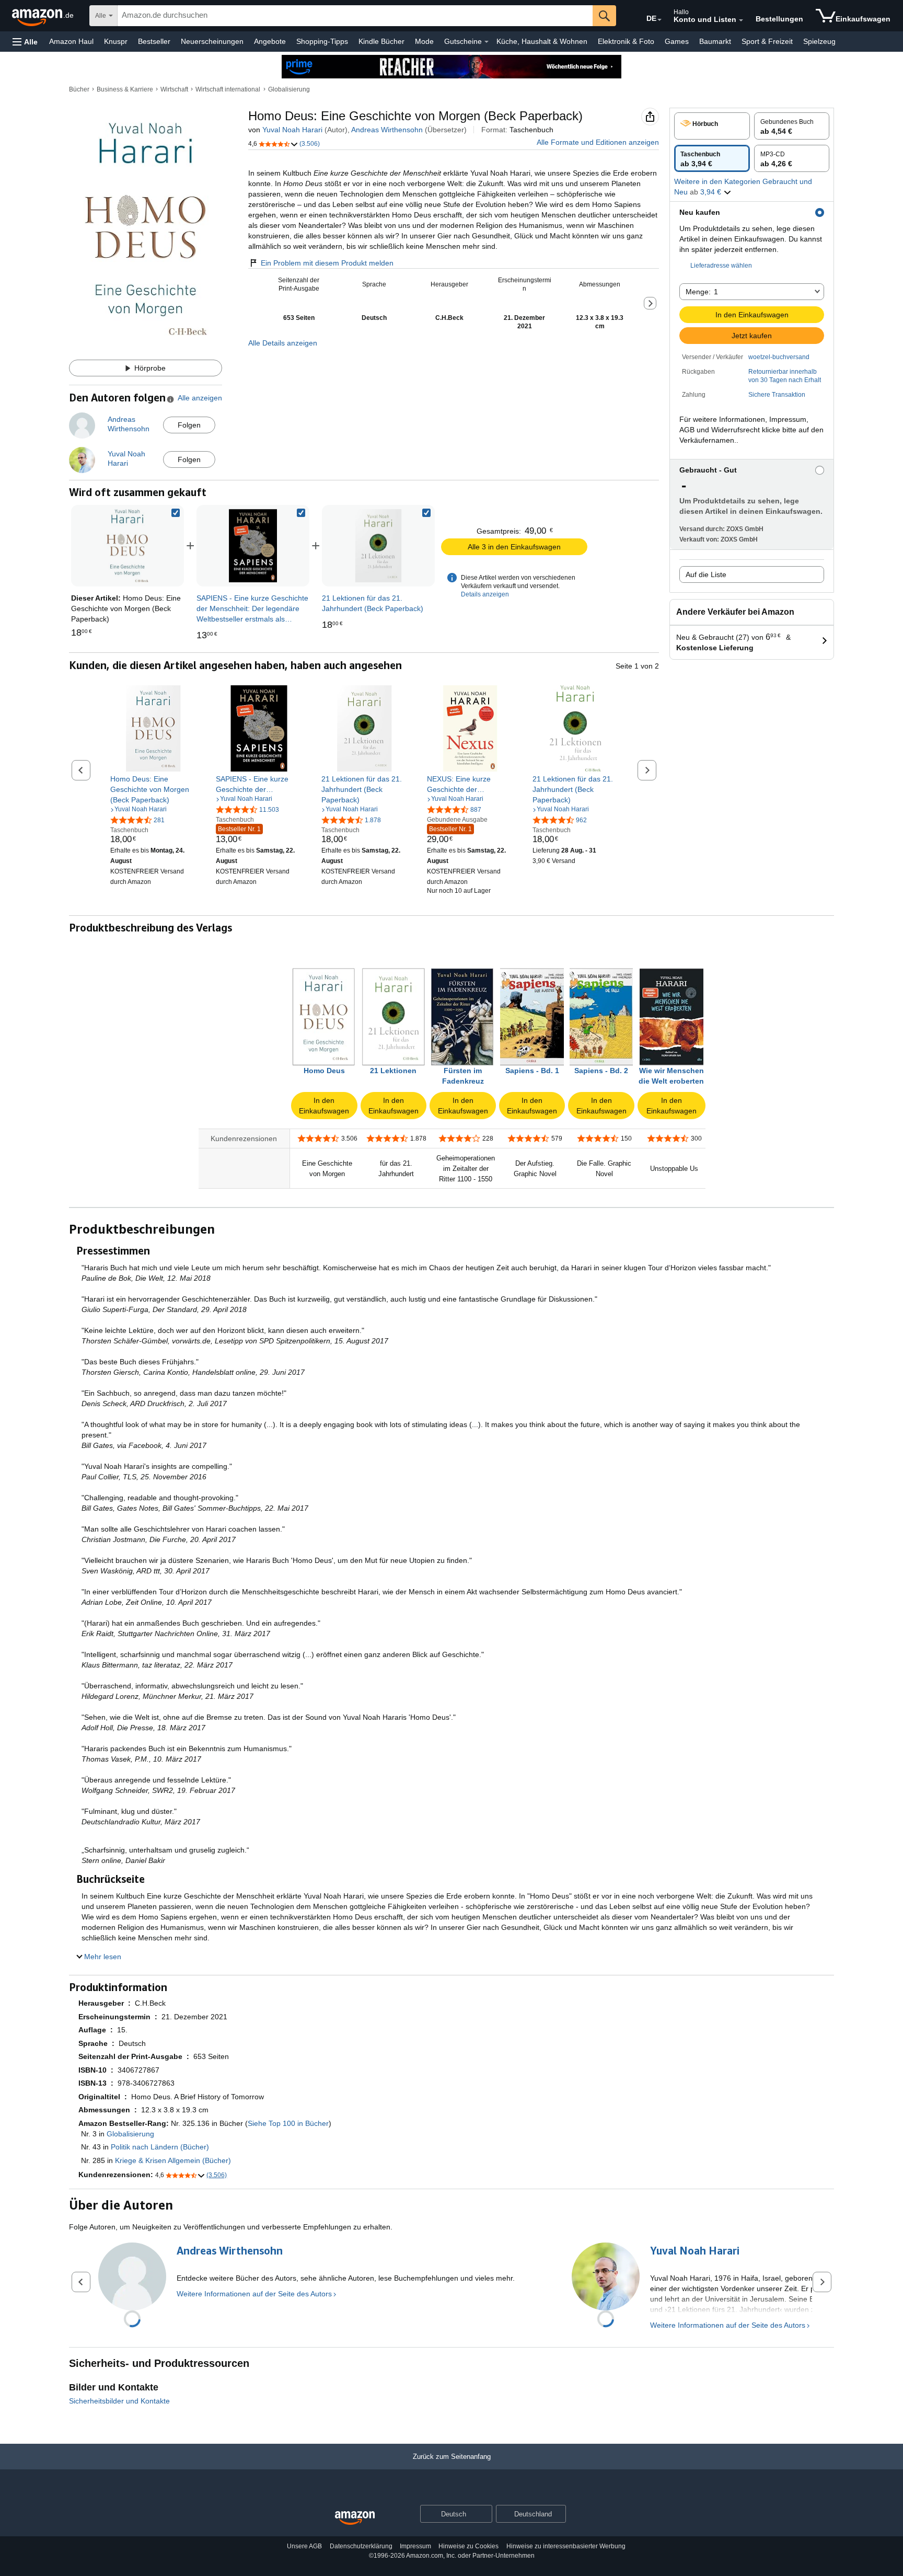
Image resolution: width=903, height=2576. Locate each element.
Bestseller (154, 41)
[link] (253, 546)
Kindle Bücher (381, 41)
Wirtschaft (174, 89)
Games (677, 41)
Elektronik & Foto (626, 41)
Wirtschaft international (228, 89)
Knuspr (116, 41)
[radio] (712, 126)
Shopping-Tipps (322, 41)
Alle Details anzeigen (283, 343)
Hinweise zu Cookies (468, 2546)
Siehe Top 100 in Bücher (288, 2123)
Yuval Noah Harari (292, 130)
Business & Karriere (125, 89)
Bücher (79, 89)
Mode (424, 41)
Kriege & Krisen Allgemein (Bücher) (173, 2160)
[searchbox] (355, 16)
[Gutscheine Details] (487, 42)
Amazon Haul (71, 41)
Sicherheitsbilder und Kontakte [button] (119, 2401)
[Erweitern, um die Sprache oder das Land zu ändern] (659, 20)
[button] (25, 42)
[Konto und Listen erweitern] (741, 20)
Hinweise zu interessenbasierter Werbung (566, 2546)
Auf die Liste (706, 574)
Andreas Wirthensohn (387, 130)
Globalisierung (289, 89)
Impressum (415, 2546)
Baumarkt (715, 41)
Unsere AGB (304, 2546)
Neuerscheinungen (212, 41)
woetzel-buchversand (779, 357)
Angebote (270, 41)
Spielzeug (819, 41)
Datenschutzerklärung (361, 2546)
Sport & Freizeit (767, 41)
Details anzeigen (485, 594)
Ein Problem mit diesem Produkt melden (327, 263)
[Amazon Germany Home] (355, 2518)
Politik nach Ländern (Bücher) (160, 2147)
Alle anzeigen (200, 398)
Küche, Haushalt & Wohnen (542, 41)
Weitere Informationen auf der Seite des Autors (254, 2294)
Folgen (189, 425)
